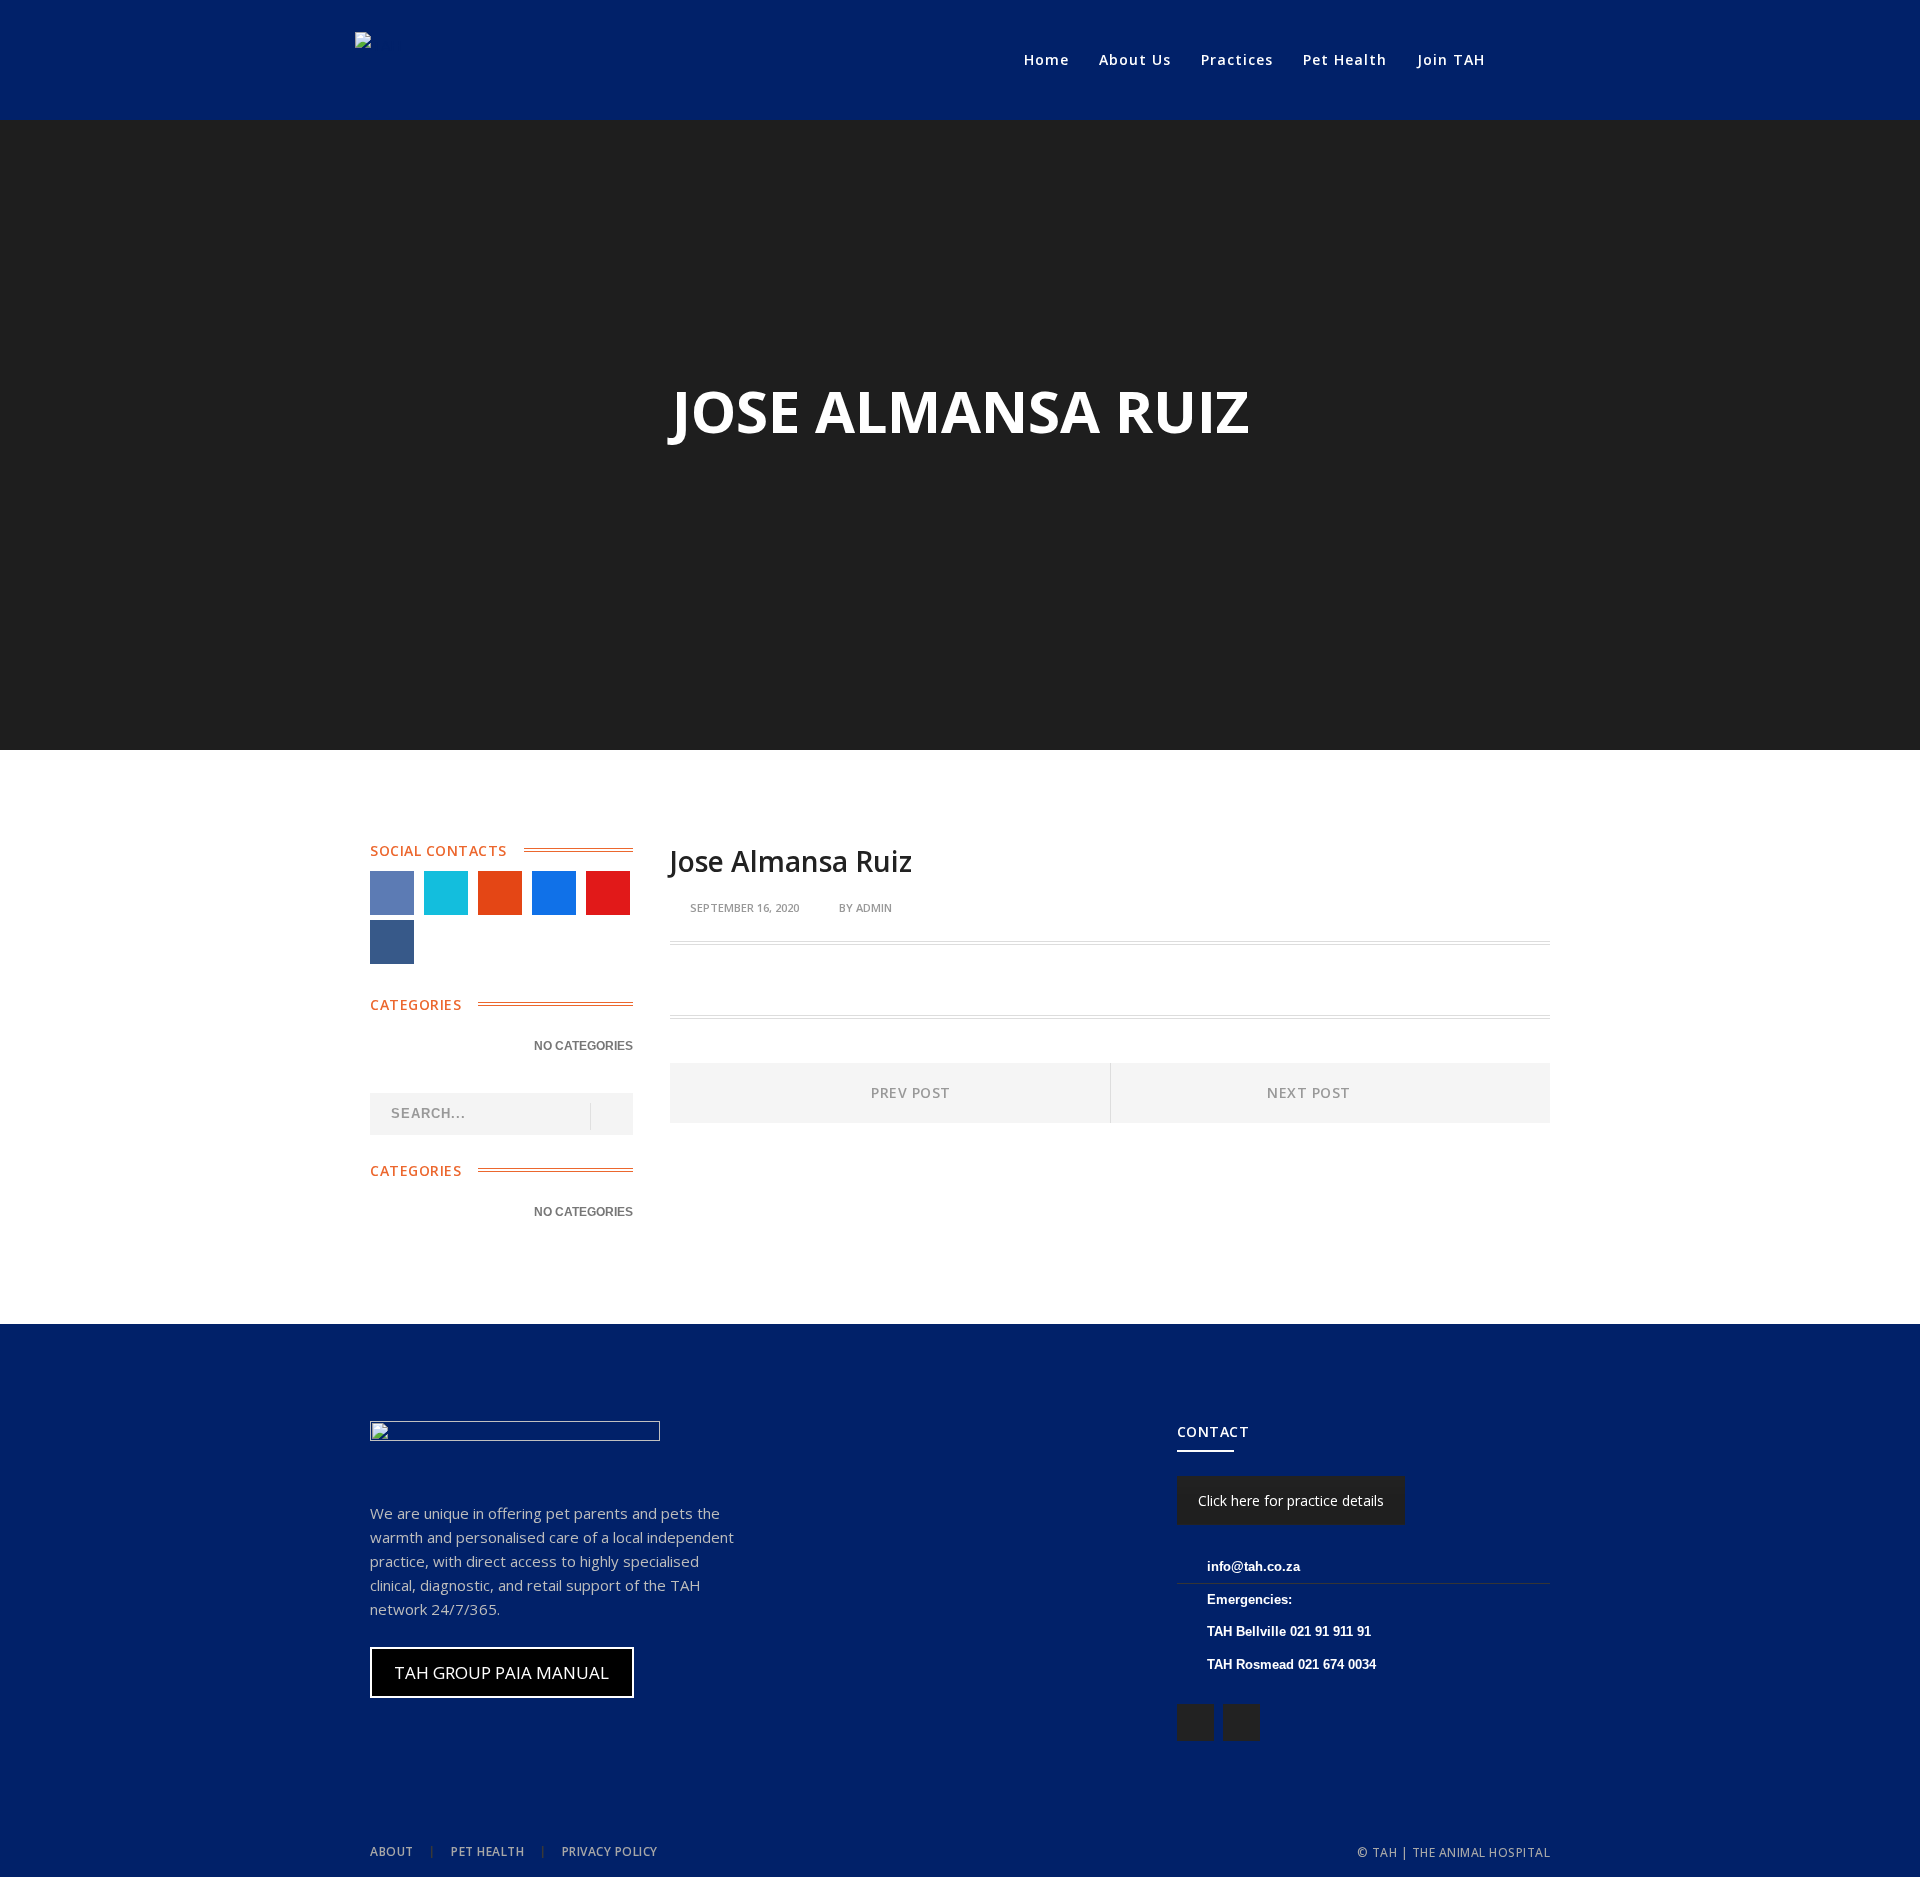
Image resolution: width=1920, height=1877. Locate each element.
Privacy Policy (610, 1851)
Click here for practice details (1291, 1500)
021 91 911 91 (1330, 1631)
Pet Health (487, 1851)
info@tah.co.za (1253, 1566)
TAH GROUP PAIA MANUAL (501, 1672)
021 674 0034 (1337, 1664)
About (392, 1851)
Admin (874, 907)
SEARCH (610, 1116)
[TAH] (378, 43)
